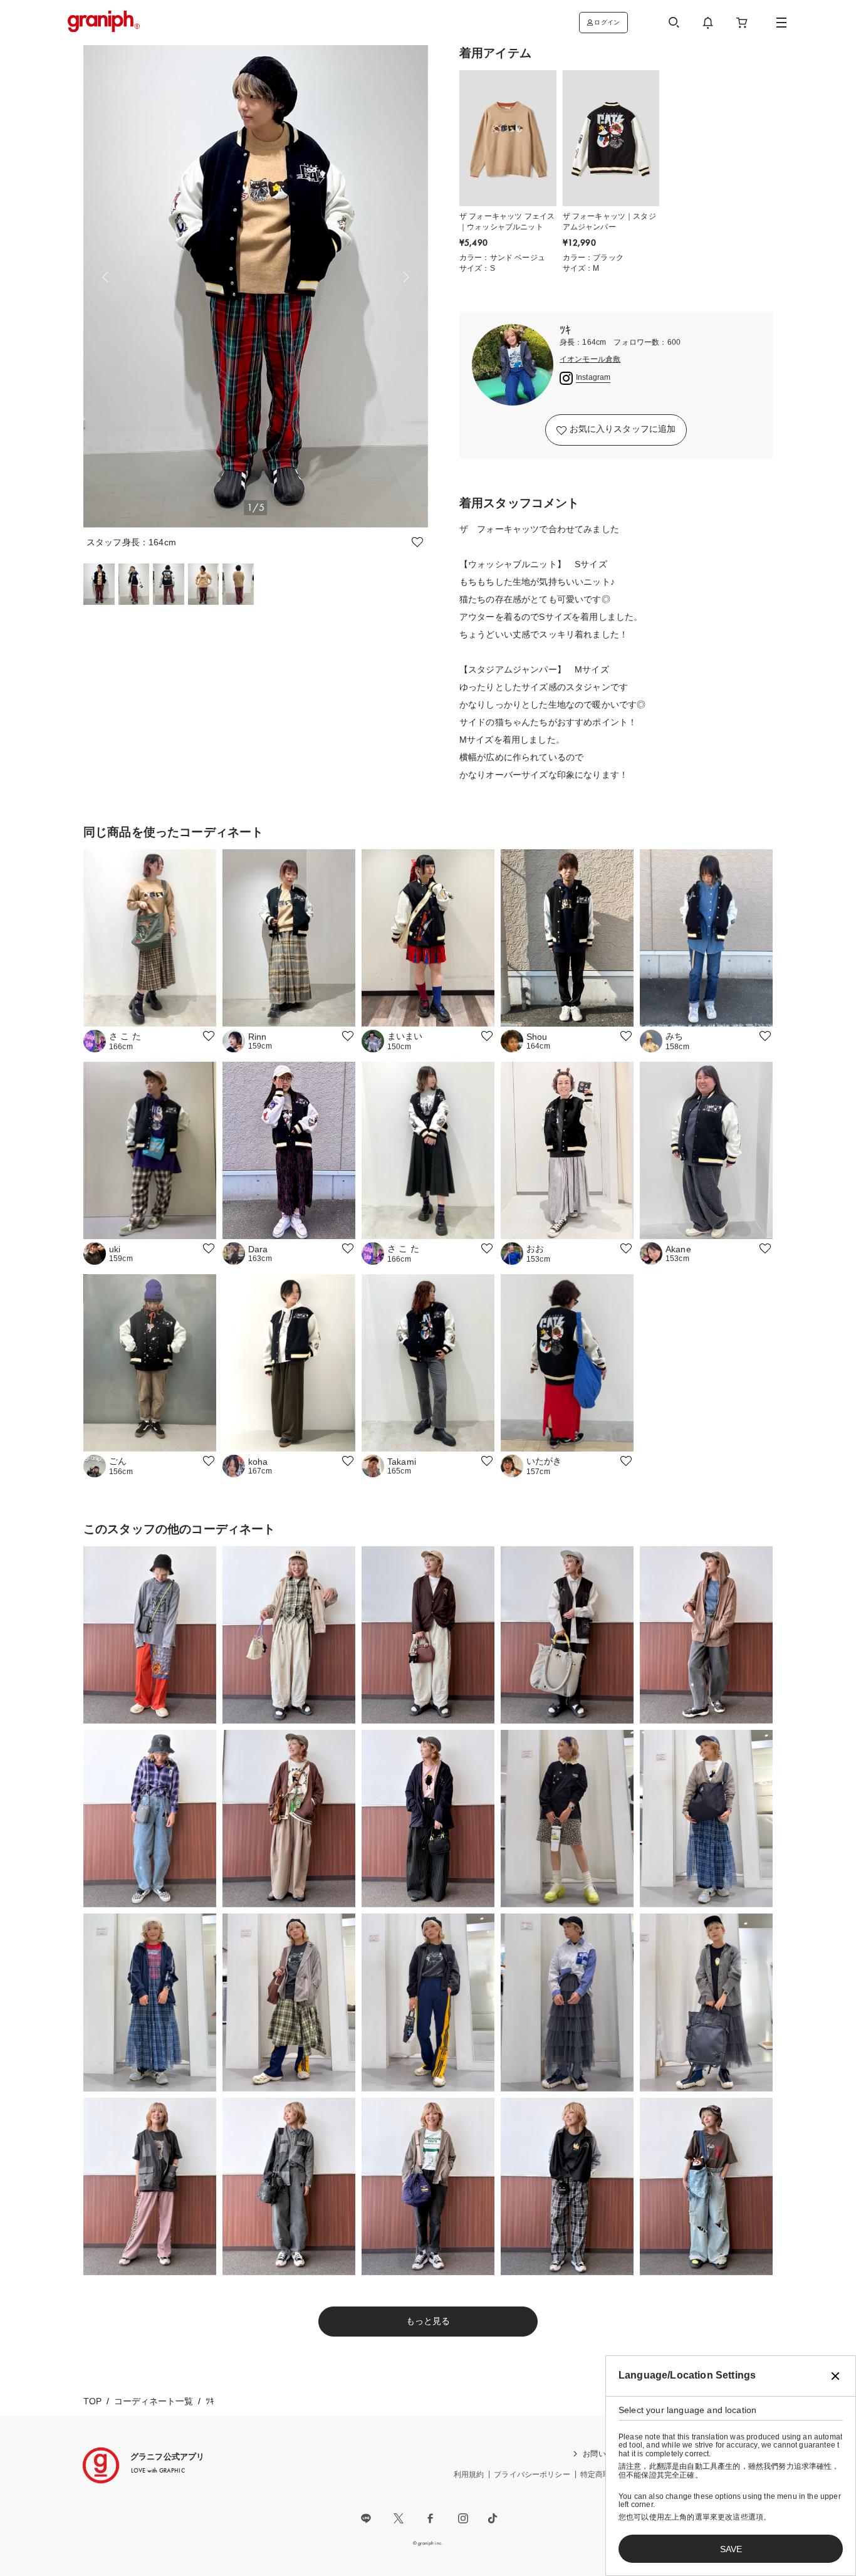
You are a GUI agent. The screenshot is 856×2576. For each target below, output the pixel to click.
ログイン (607, 22)
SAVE (731, 2549)
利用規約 (469, 2474)
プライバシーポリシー (532, 2474)
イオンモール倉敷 (590, 359)
